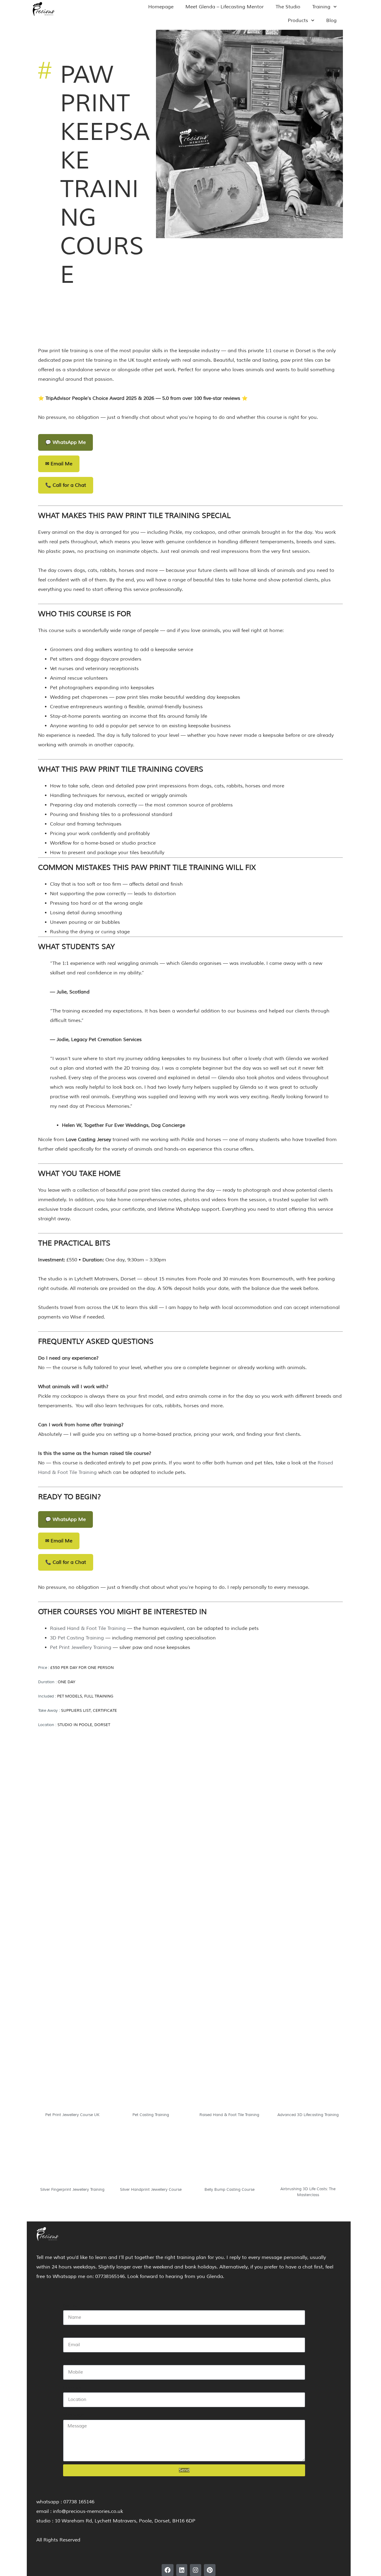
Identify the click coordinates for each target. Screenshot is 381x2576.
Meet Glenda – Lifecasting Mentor (225, 7)
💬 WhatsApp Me (65, 442)
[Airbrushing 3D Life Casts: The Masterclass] (308, 2158)
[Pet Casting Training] (151, 2084)
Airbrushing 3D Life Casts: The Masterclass (308, 2192)
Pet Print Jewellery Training (81, 1647)
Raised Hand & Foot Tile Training (88, 1628)
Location (73, 2388)
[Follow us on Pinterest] (210, 2570)
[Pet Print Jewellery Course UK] (72, 2084)
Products (298, 21)
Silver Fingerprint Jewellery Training (72, 2190)
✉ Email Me (59, 464)
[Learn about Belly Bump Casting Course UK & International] (229, 2158)
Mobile (71, 2360)
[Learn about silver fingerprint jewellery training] (72, 2158)
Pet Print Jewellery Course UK (72, 2115)
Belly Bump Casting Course (229, 2190)
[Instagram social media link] (196, 2570)
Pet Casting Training (151, 2115)
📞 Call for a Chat (66, 485)
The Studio (288, 7)
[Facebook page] (168, 2570)
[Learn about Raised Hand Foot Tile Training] (229, 2084)
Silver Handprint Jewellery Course (151, 2190)
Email (70, 2333)
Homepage (161, 7)
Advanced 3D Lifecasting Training (308, 2115)
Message (74, 2415)
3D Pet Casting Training (77, 1638)
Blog (331, 21)
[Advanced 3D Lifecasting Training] (308, 2084)
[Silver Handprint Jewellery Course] (151, 2158)
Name (70, 2305)
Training (321, 7)
